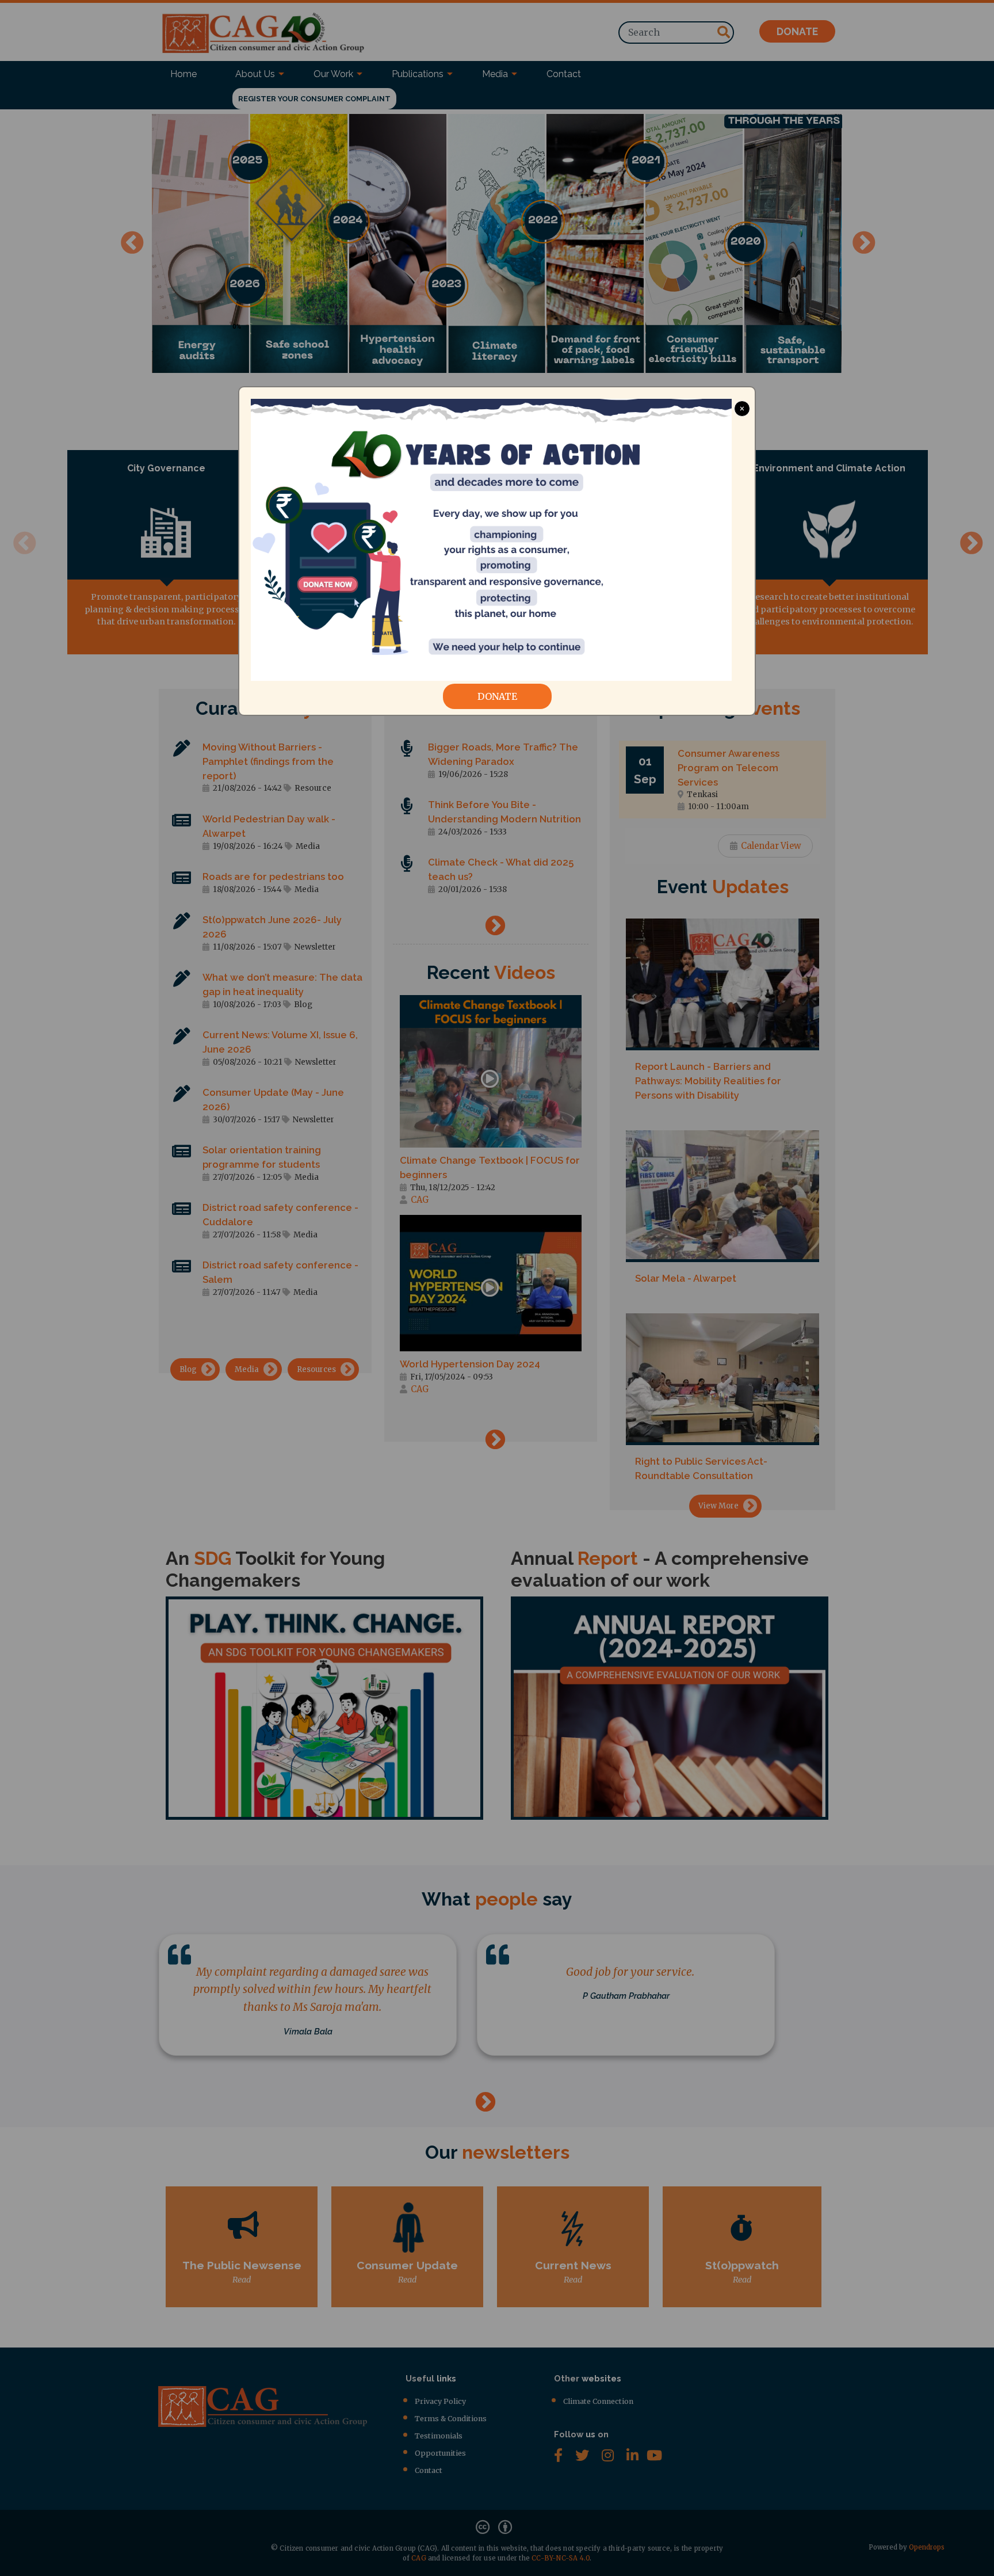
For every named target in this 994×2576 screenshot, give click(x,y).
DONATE (497, 696)
